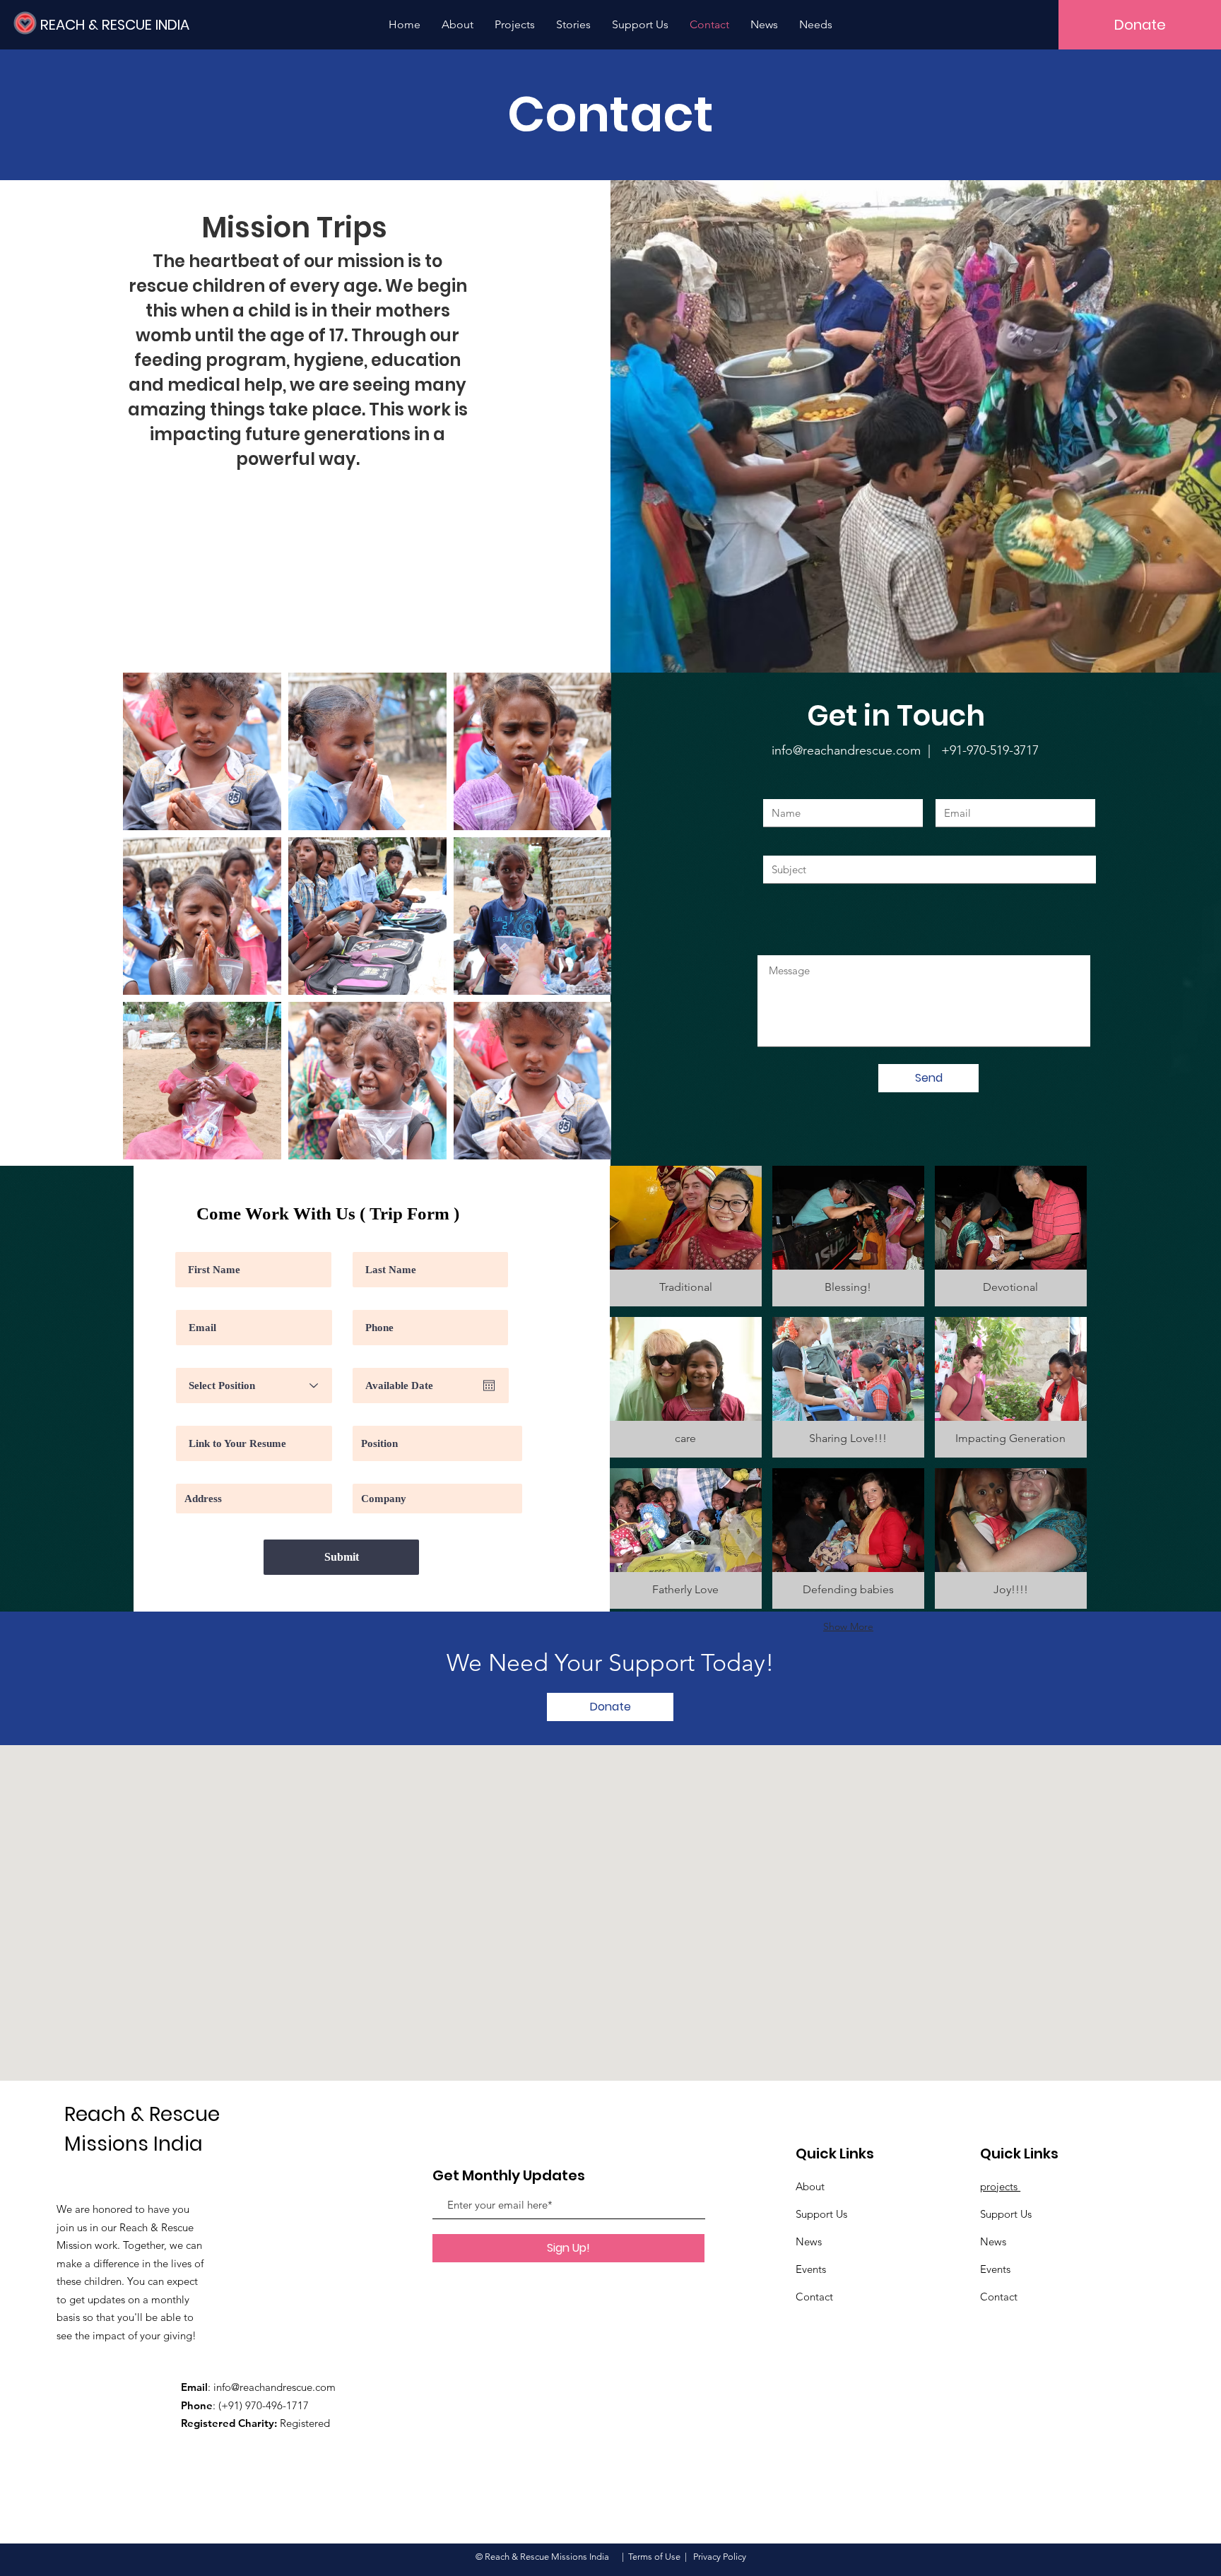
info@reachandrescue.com (275, 2387)
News (809, 2241)
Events (811, 2269)
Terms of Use (654, 2557)
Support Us (821, 2214)
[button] (686, 1236)
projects (1000, 2186)
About (810, 2186)
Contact (814, 2297)
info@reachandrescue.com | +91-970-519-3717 (905, 750)
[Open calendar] (489, 1386)
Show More (848, 1626)
